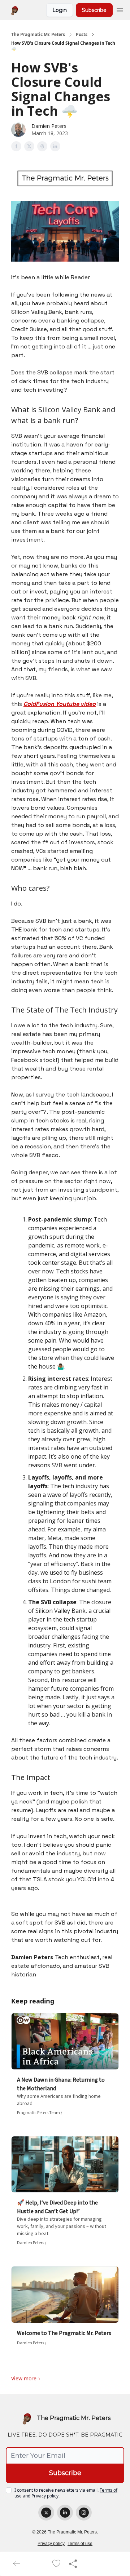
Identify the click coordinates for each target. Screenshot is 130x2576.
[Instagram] (84, 2513)
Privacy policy (45, 2496)
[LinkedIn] (65, 2513)
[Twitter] (46, 2513)
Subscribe (94, 10)
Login (60, 10)
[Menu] (120, 9)
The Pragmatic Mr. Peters (38, 35)
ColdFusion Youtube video (60, 704)
